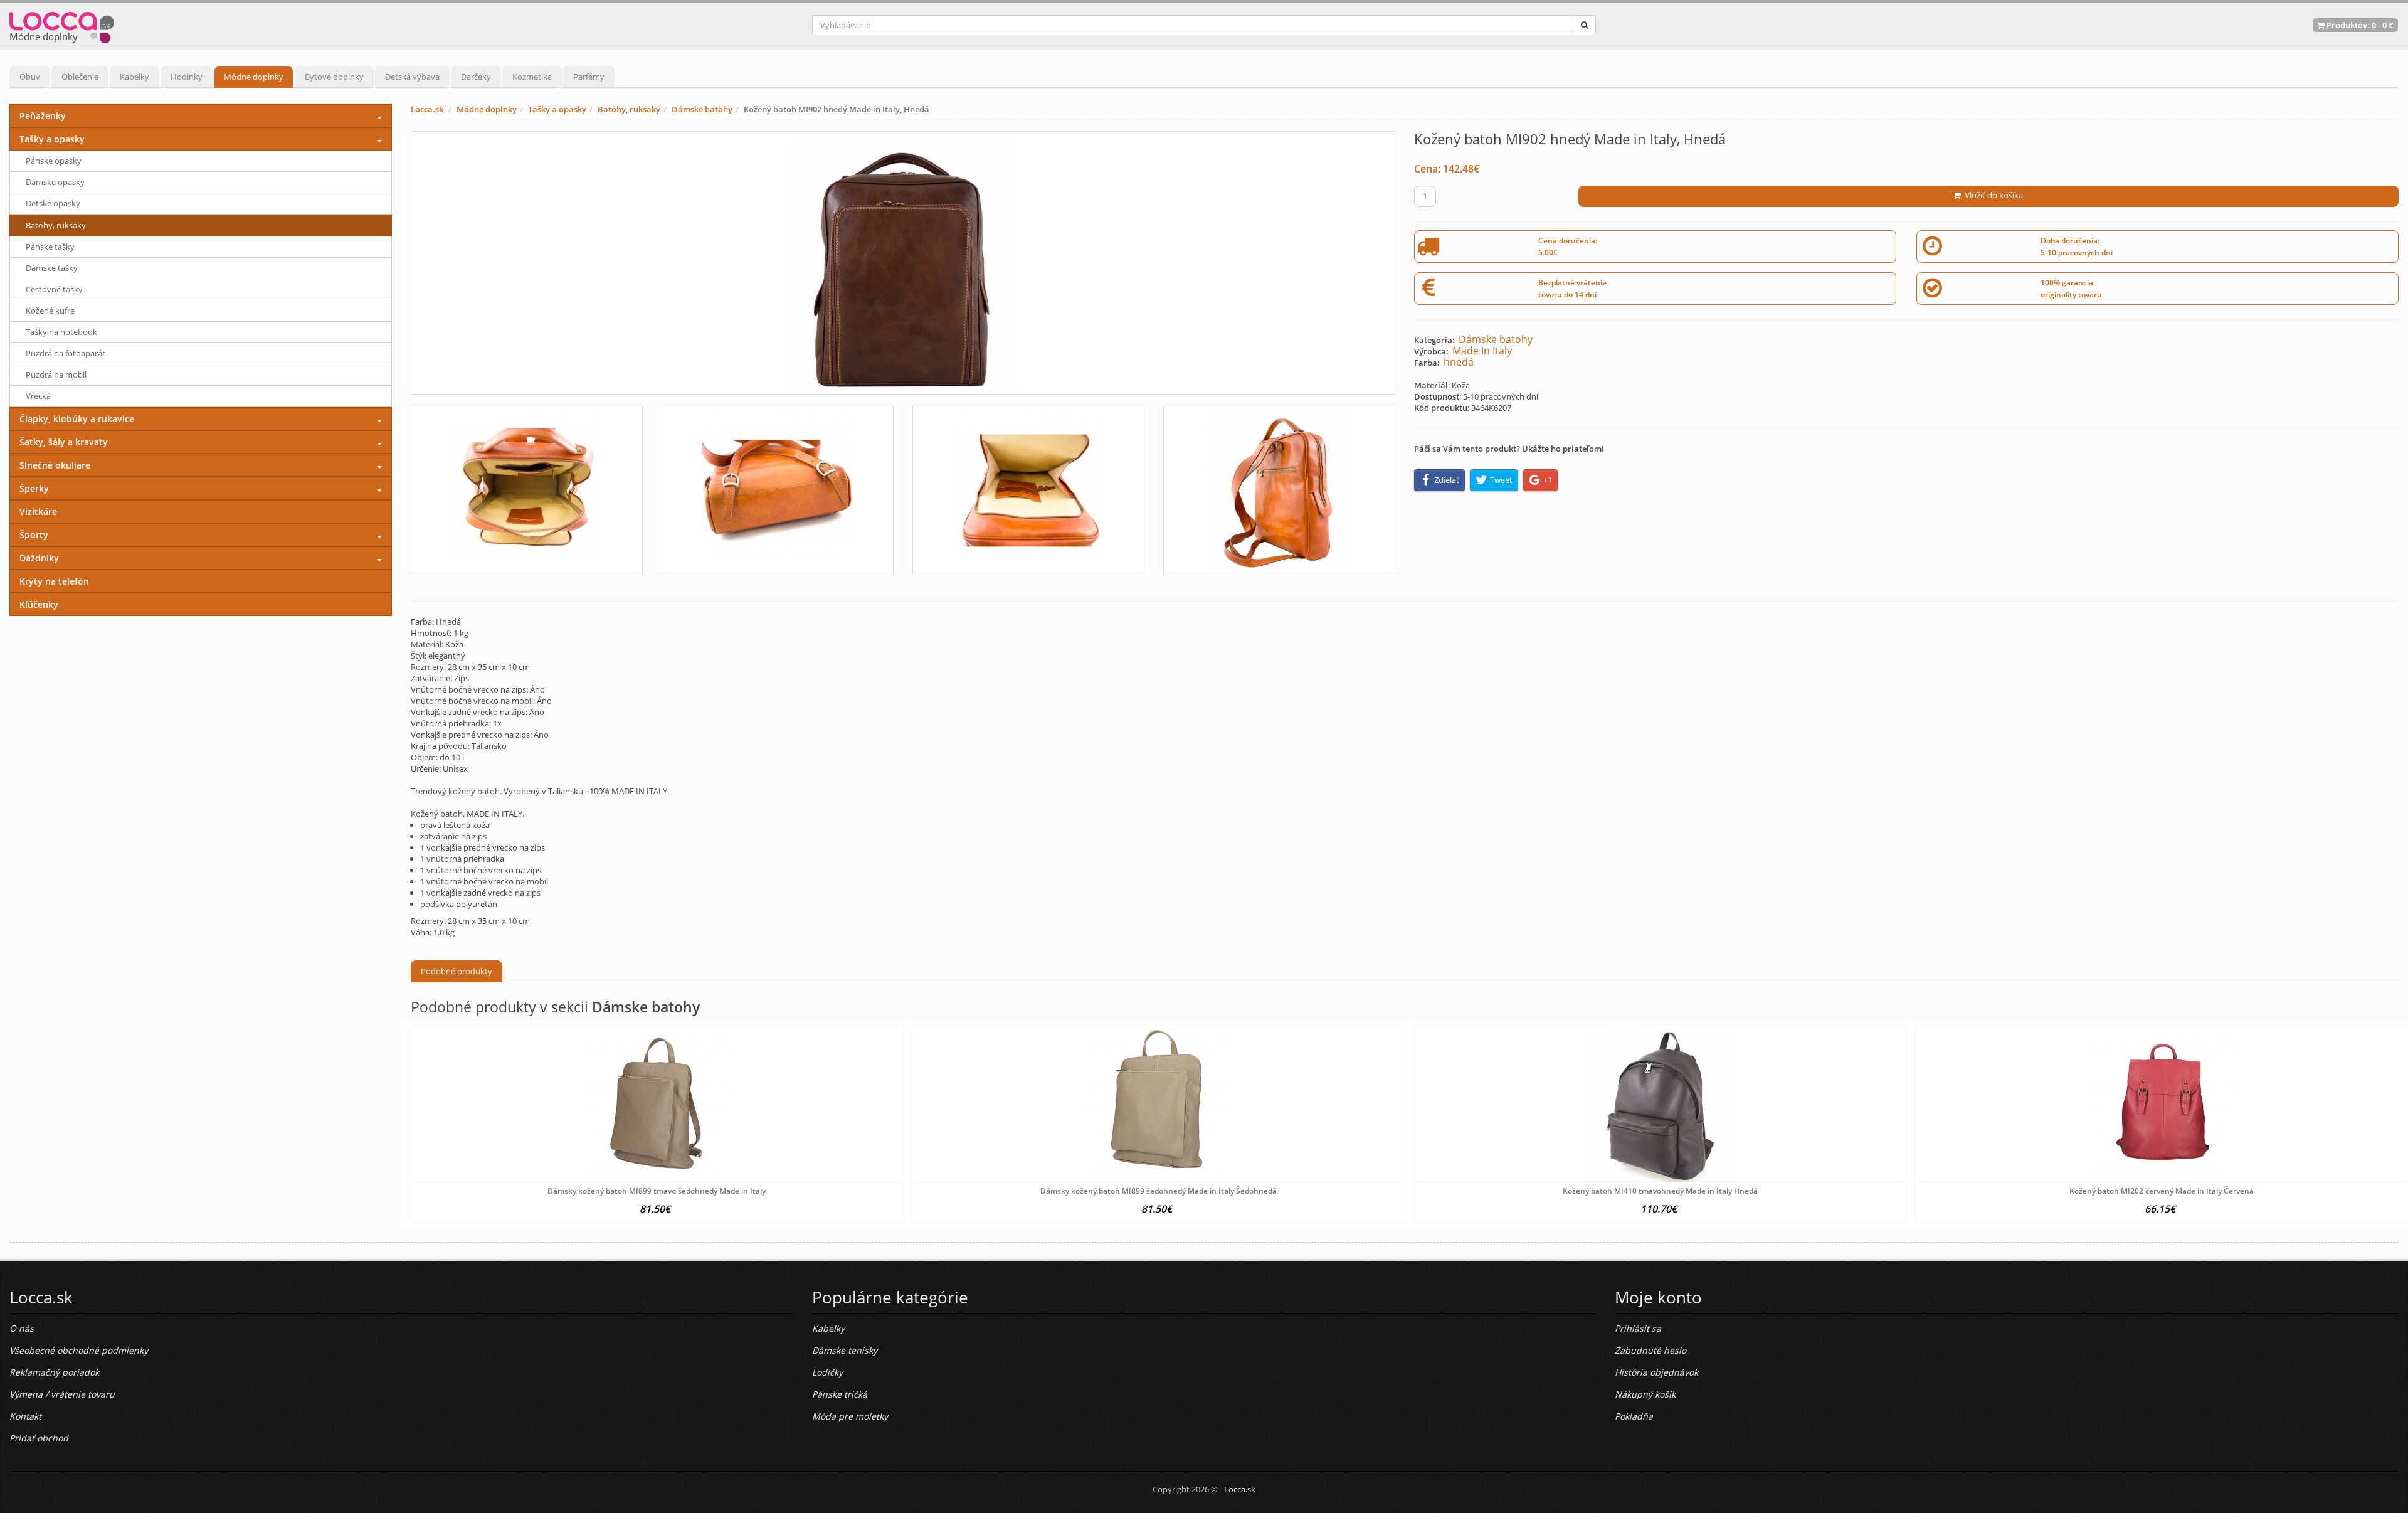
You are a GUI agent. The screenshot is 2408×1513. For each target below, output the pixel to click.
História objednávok (1656, 1372)
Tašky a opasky (557, 109)
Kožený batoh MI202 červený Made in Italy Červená (2162, 1191)
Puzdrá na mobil (56, 374)
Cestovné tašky (54, 289)
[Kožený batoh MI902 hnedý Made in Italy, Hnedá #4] (1279, 491)
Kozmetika (532, 77)
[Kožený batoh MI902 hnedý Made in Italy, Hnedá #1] (527, 491)
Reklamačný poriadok (54, 1372)
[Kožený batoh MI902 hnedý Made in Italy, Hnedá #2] (778, 491)
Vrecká (38, 396)
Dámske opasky (55, 182)
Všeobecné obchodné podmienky (79, 1350)
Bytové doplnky (334, 77)
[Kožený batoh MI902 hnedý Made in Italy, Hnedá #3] (1028, 491)
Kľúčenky (39, 604)
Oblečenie (80, 77)
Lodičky (827, 1372)
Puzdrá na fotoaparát (66, 353)
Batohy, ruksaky (629, 109)
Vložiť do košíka (1992, 195)
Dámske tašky (52, 268)
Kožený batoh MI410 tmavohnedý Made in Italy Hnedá (1660, 1191)
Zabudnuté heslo (1650, 1350)
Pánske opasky (54, 161)
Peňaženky (43, 116)
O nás (22, 1328)
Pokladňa (1634, 1416)
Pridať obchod (39, 1438)
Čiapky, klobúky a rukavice (77, 419)
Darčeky (476, 77)
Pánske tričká (840, 1394)
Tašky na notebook (61, 332)
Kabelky (135, 77)
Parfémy (589, 77)
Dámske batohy (702, 109)
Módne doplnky (254, 77)
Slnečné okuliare (55, 465)
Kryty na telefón (54, 581)
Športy (34, 535)
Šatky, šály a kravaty (64, 442)
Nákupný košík (1645, 1394)
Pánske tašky (50, 247)
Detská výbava (412, 77)
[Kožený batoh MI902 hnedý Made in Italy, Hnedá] (903, 263)
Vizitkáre (38, 512)
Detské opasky (53, 203)
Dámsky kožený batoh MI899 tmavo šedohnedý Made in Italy (657, 1191)
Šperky (34, 488)
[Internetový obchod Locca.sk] (62, 25)
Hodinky (187, 77)
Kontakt (25, 1416)
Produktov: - (2359, 25)
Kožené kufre (50, 311)
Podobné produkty (457, 971)
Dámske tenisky (845, 1350)
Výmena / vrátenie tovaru (62, 1394)
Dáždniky (39, 558)
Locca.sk (427, 109)
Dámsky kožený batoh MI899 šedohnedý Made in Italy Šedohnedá (1159, 1191)
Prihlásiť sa (1638, 1328)
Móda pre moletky (850, 1416)
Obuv (30, 77)
